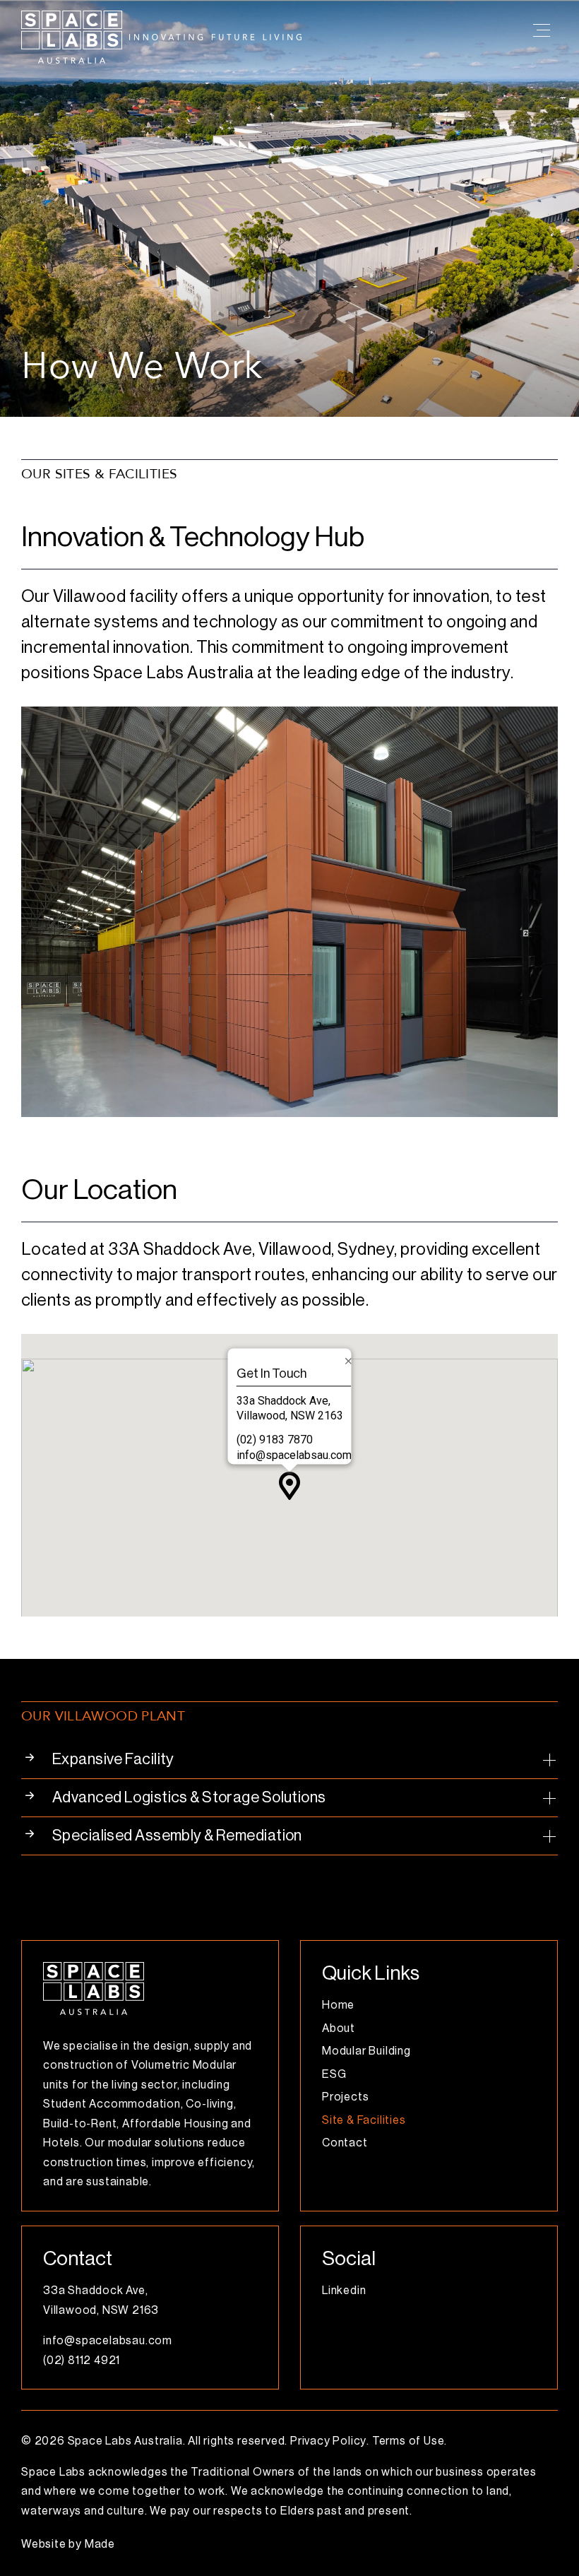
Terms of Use (408, 2441)
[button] (289, 1760)
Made (100, 2544)
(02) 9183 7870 (275, 1440)
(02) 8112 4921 (82, 2361)
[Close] (349, 1361)
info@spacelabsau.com (294, 1455)
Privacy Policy (328, 2441)
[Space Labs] (94, 1968)
